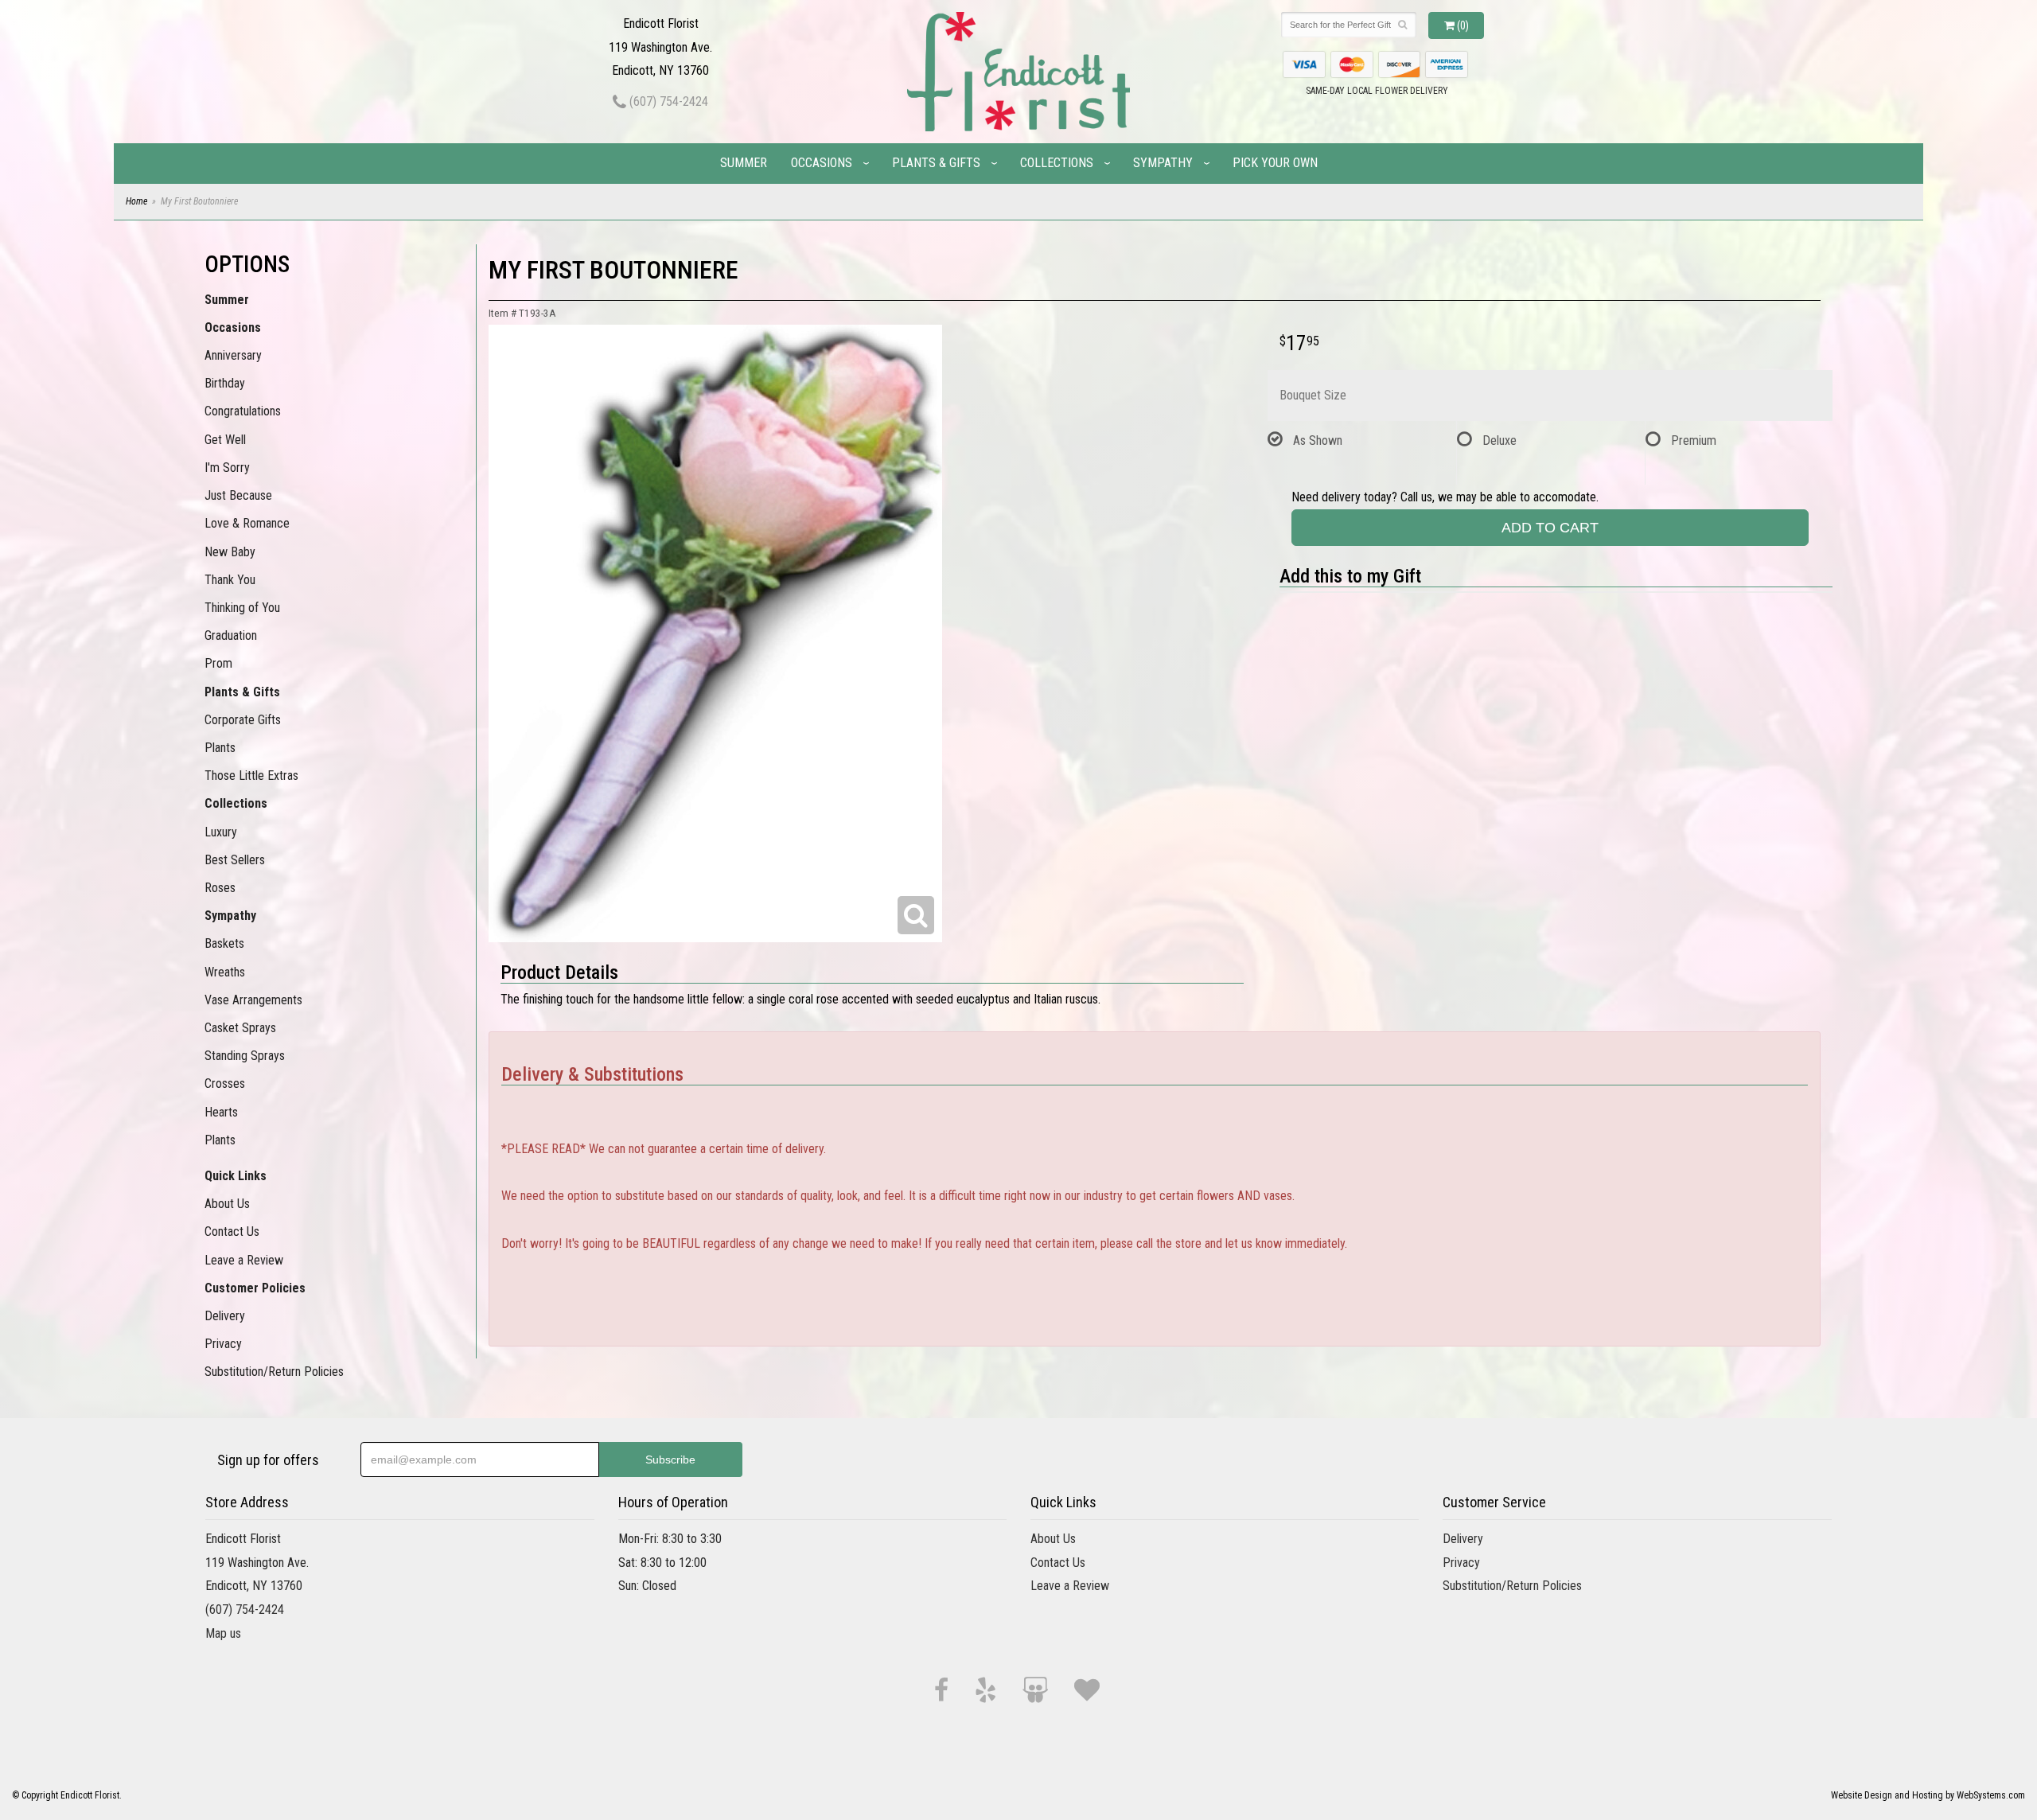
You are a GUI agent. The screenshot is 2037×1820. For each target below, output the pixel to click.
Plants (220, 748)
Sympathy (1163, 163)
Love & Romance (247, 523)
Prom (218, 663)
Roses (220, 888)
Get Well (225, 440)
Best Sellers (235, 860)
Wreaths (225, 972)
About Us (227, 1204)
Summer (744, 163)
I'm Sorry (227, 468)
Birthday (225, 383)
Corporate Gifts (243, 720)
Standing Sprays (245, 1056)
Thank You (230, 580)
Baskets (224, 943)
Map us (223, 1633)
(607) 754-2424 (667, 101)
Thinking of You (242, 608)
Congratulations (243, 411)
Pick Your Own (1275, 163)
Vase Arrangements (253, 1000)
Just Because (238, 495)
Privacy (223, 1344)
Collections (1057, 163)
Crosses (225, 1083)
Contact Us (232, 1232)
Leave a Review (244, 1260)
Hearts (221, 1112)
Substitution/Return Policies (274, 1372)
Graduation (231, 635)
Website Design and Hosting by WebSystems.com (1928, 1795)
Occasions (822, 163)
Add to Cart (1550, 528)
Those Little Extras (251, 776)
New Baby (230, 552)
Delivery (225, 1316)
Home (136, 201)
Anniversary (233, 355)
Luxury (221, 832)
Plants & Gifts (936, 163)
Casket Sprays (240, 1028)
